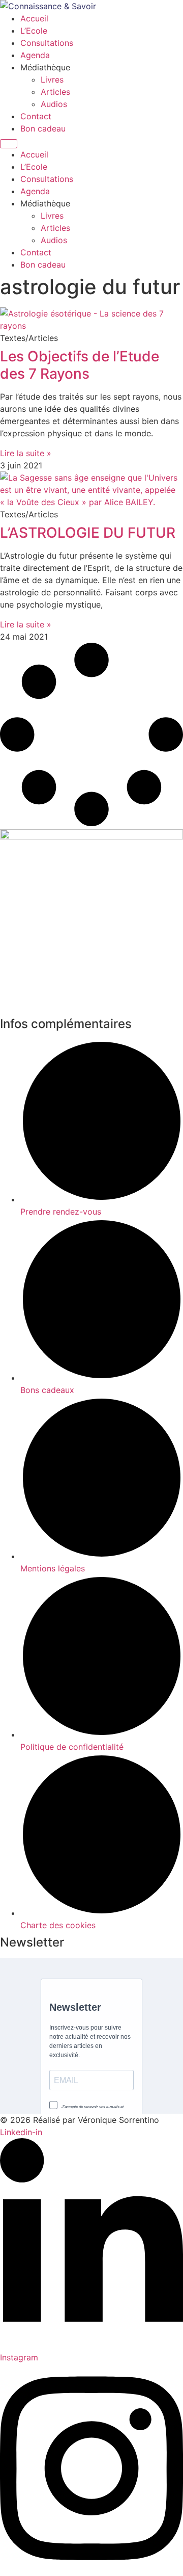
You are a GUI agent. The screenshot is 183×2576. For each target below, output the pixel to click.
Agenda (35, 55)
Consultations (47, 43)
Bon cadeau (43, 128)
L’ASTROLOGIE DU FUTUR (88, 533)
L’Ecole (34, 31)
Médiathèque (45, 67)
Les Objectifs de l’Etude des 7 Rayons (80, 365)
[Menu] (9, 144)
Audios (54, 104)
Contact (36, 116)
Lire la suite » (26, 453)
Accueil (34, 18)
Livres (52, 80)
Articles (55, 92)
